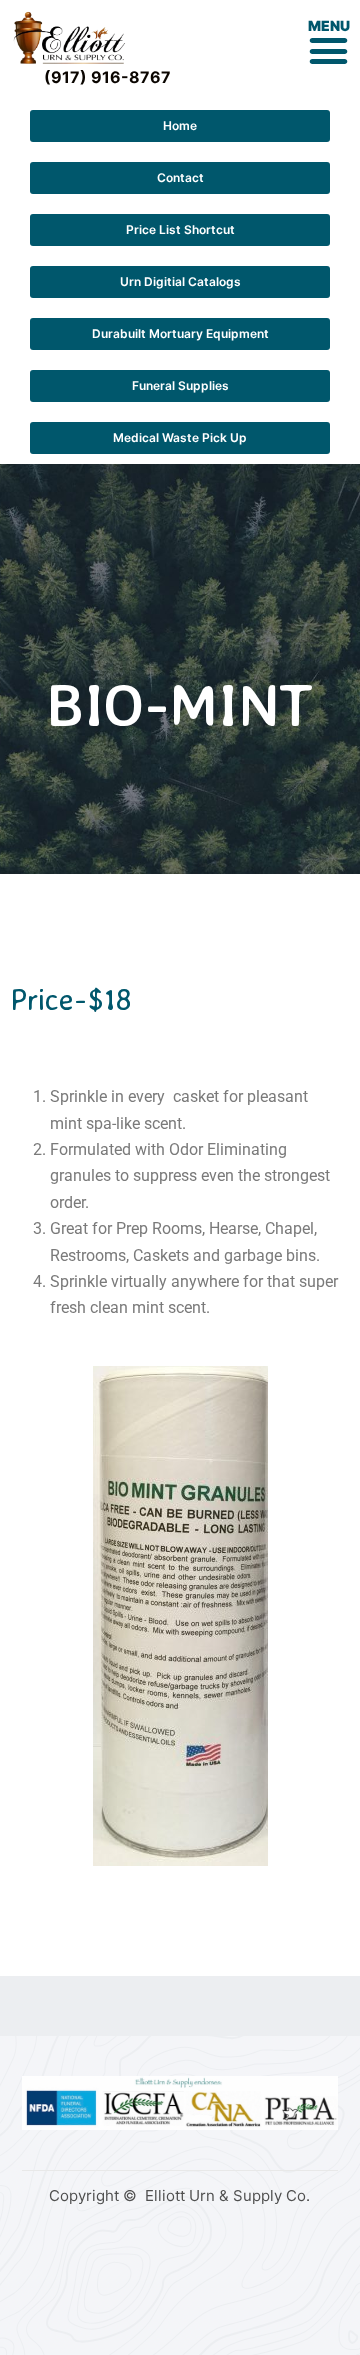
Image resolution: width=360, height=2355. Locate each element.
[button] (329, 50)
